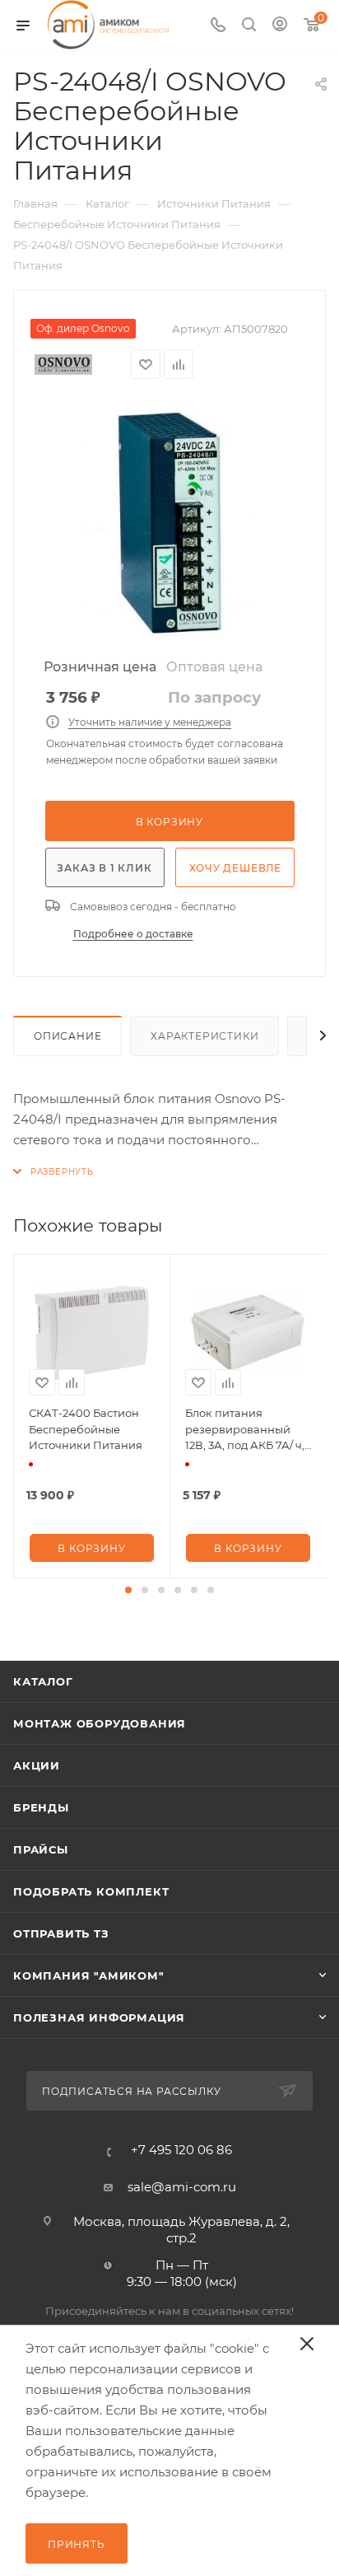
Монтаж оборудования (100, 1723)
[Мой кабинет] (280, 26)
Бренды (41, 1807)
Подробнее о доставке (133, 934)
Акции (37, 1765)
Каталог (43, 1681)
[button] (128, 1590)
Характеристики (204, 1036)
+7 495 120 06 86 (181, 2150)
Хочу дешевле (236, 868)
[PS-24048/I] (169, 523)
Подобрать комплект (91, 1891)
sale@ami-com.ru (182, 2187)
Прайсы (41, 1849)
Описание (67, 1036)
